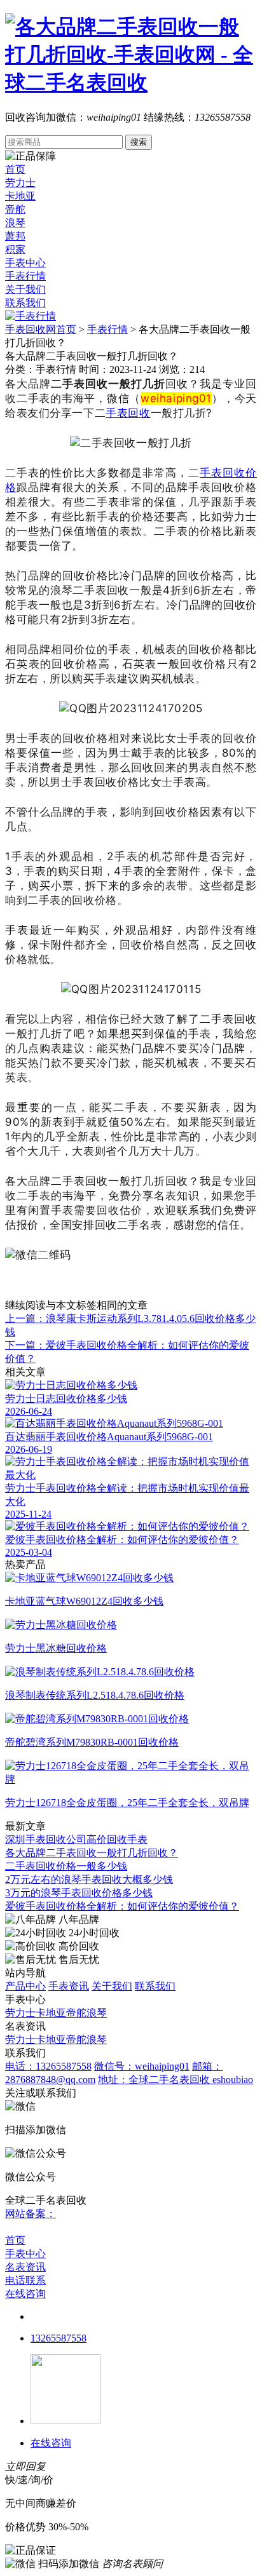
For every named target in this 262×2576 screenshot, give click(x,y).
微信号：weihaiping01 (142, 2066)
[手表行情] (31, 316)
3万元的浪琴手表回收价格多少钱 (79, 1893)
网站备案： (31, 2214)
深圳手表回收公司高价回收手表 (76, 1839)
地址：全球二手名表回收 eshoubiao (176, 2080)
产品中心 (25, 1986)
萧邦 (15, 236)
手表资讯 (69, 1986)
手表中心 (25, 263)
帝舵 (15, 209)
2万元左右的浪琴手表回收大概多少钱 (89, 1879)
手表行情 (25, 276)
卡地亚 (20, 196)
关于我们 (25, 289)
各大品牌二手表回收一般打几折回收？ (92, 1853)
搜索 (139, 142)
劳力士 (20, 183)
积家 (15, 249)
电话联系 (25, 2280)
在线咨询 (25, 2294)
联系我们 (25, 303)
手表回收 (128, 413)
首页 (15, 169)
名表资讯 (25, 2267)
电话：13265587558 (48, 2066)
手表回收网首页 (41, 329)
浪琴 (15, 223)
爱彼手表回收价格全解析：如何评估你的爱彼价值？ (122, 1906)
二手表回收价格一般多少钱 (66, 1866)
